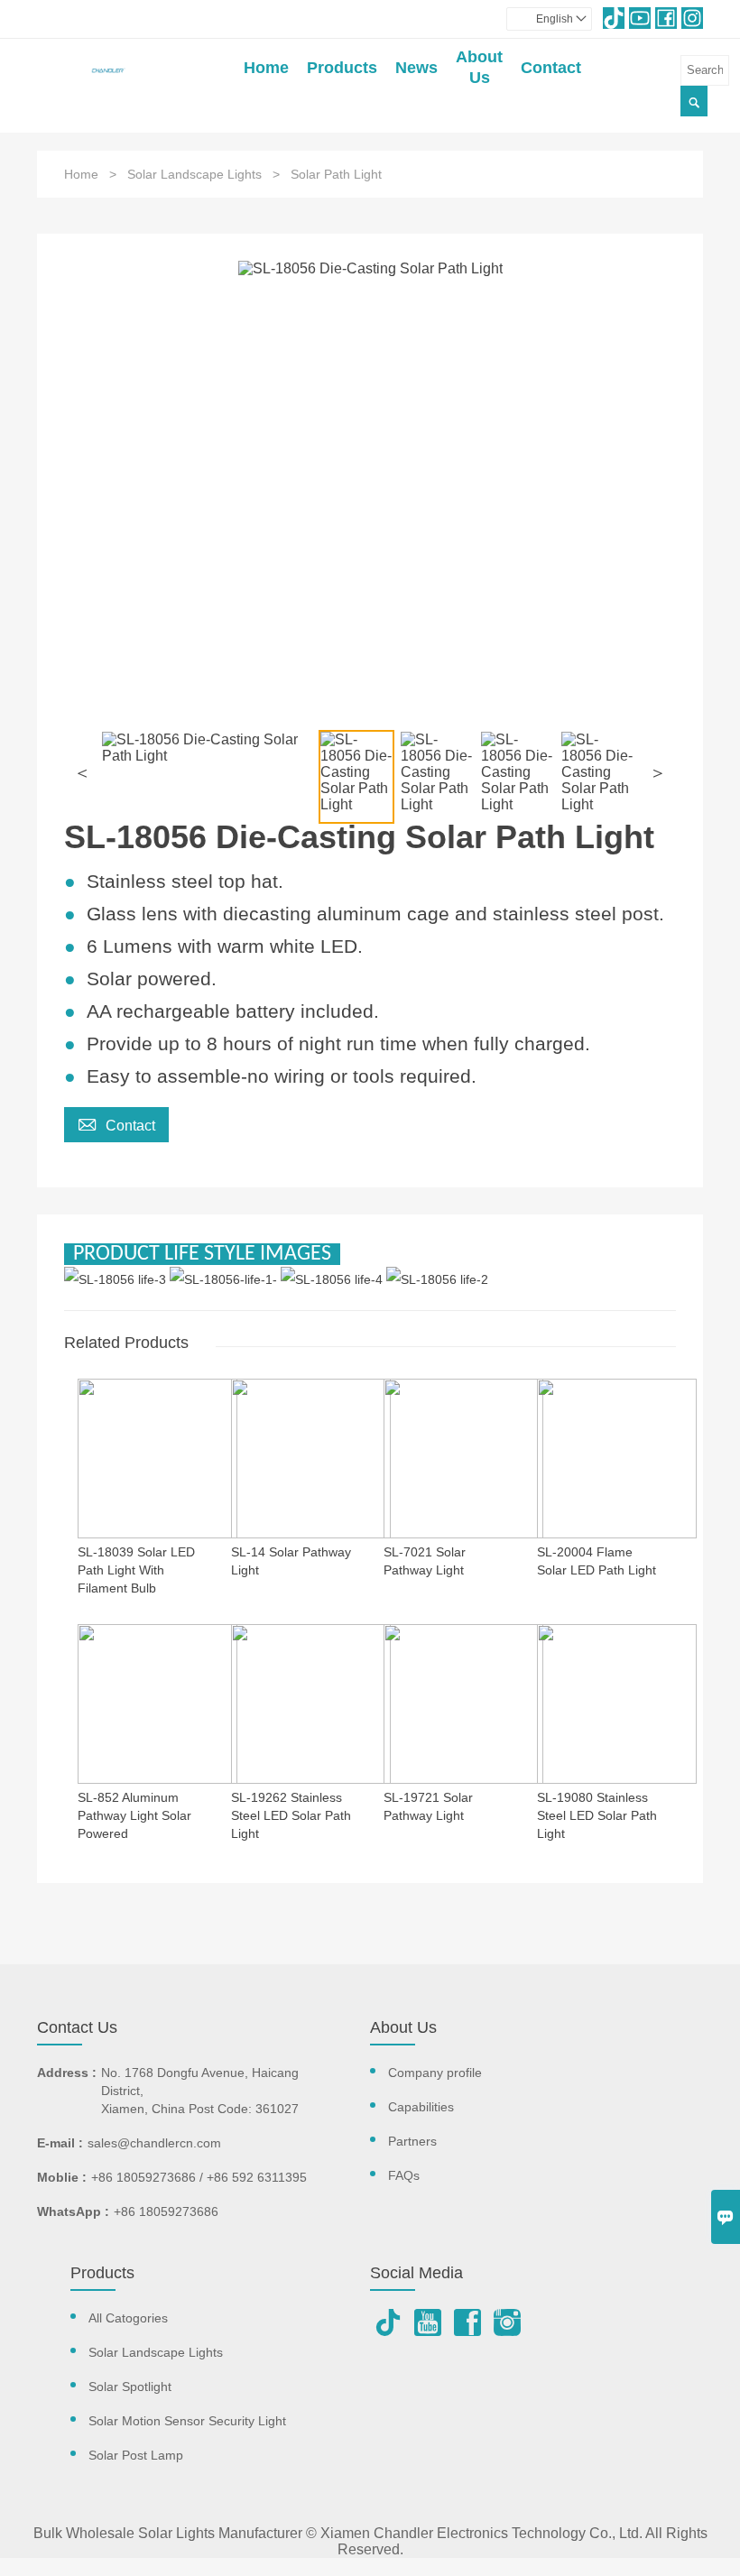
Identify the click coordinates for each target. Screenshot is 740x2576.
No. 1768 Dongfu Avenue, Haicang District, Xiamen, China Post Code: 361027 (200, 2091)
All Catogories (128, 2318)
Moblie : (62, 2177)
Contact (551, 68)
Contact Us (77, 2027)
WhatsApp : (73, 2211)
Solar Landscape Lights (194, 174)
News (416, 68)
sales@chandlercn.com (154, 2143)
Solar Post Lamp (136, 2455)
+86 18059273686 (166, 2211)
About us (479, 67)
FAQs (404, 2175)
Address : (67, 2073)
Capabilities (421, 2107)
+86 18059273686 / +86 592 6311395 (199, 2177)
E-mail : (60, 2143)
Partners (412, 2141)
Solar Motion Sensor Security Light (187, 2421)
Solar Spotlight (130, 2387)
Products (342, 68)
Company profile (435, 2073)
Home (266, 68)
